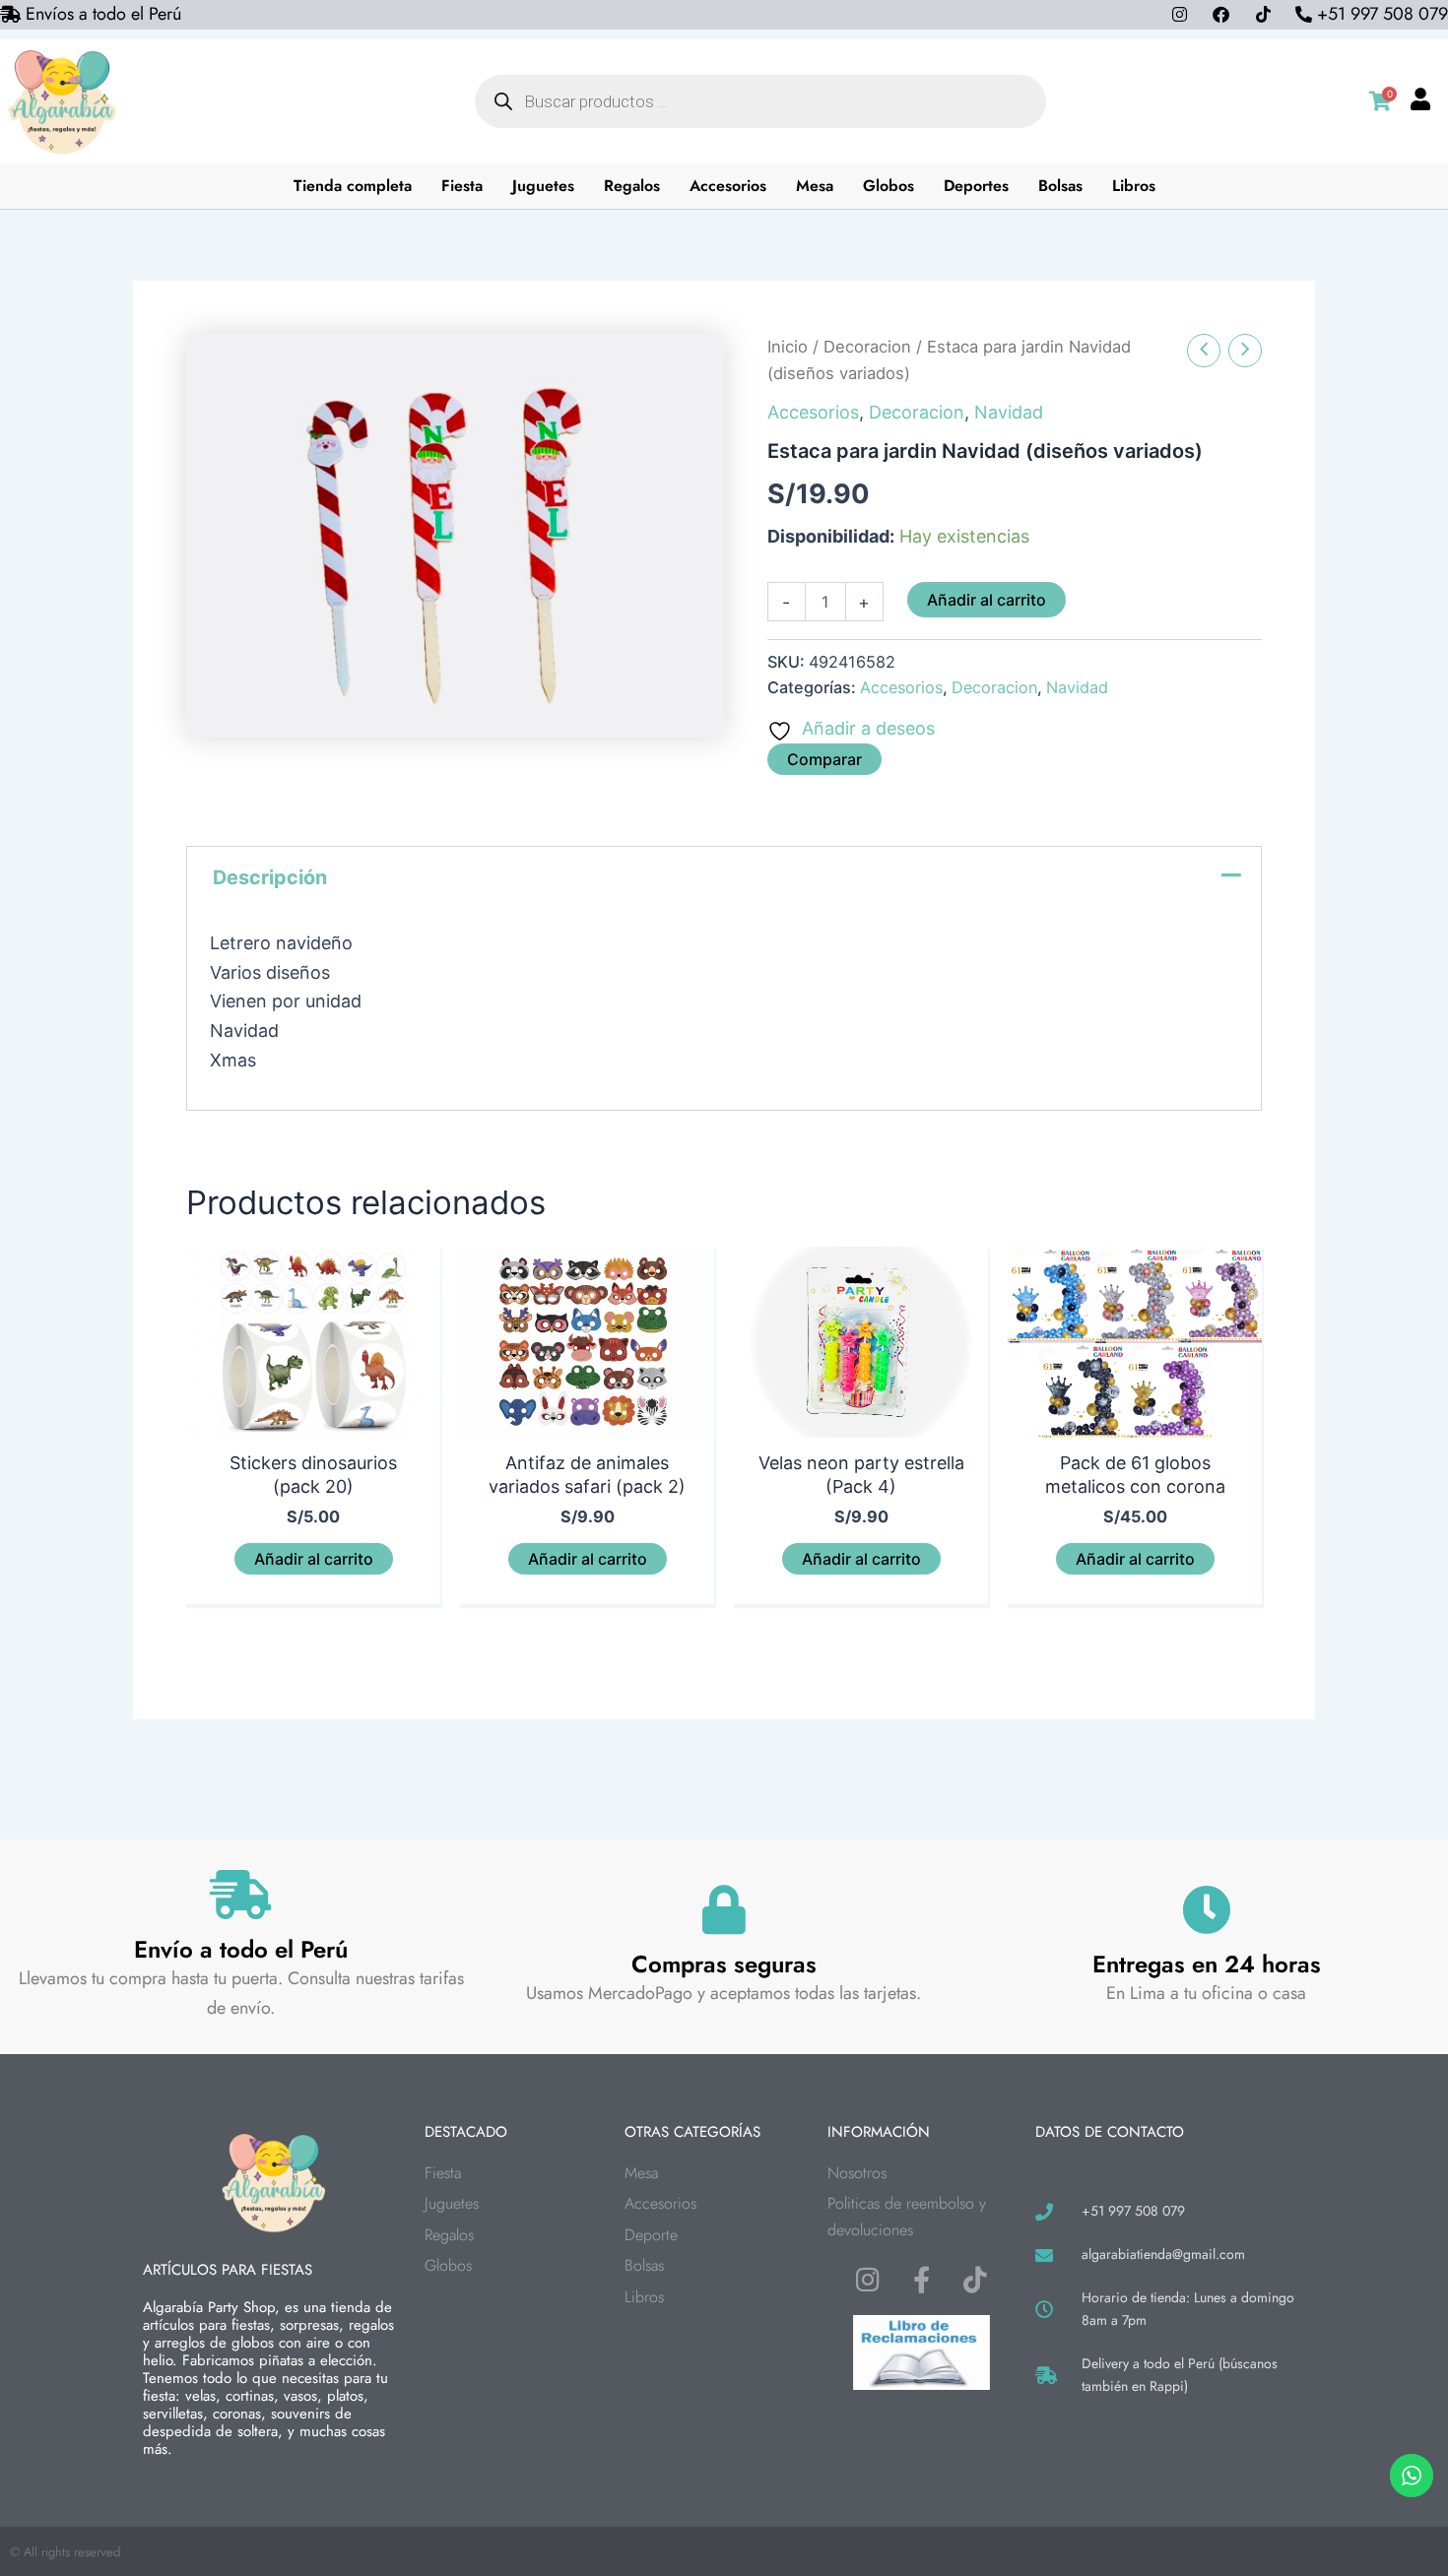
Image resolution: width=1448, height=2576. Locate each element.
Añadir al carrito (987, 600)
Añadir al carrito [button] (314, 1559)
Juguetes (543, 186)
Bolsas (1060, 186)
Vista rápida (313, 1417)
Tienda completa (353, 186)
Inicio (788, 347)
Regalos (632, 186)
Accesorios (728, 186)
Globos (889, 186)
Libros (1134, 186)
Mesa (815, 186)
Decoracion (867, 347)
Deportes (976, 186)
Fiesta (462, 186)
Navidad (1009, 412)
